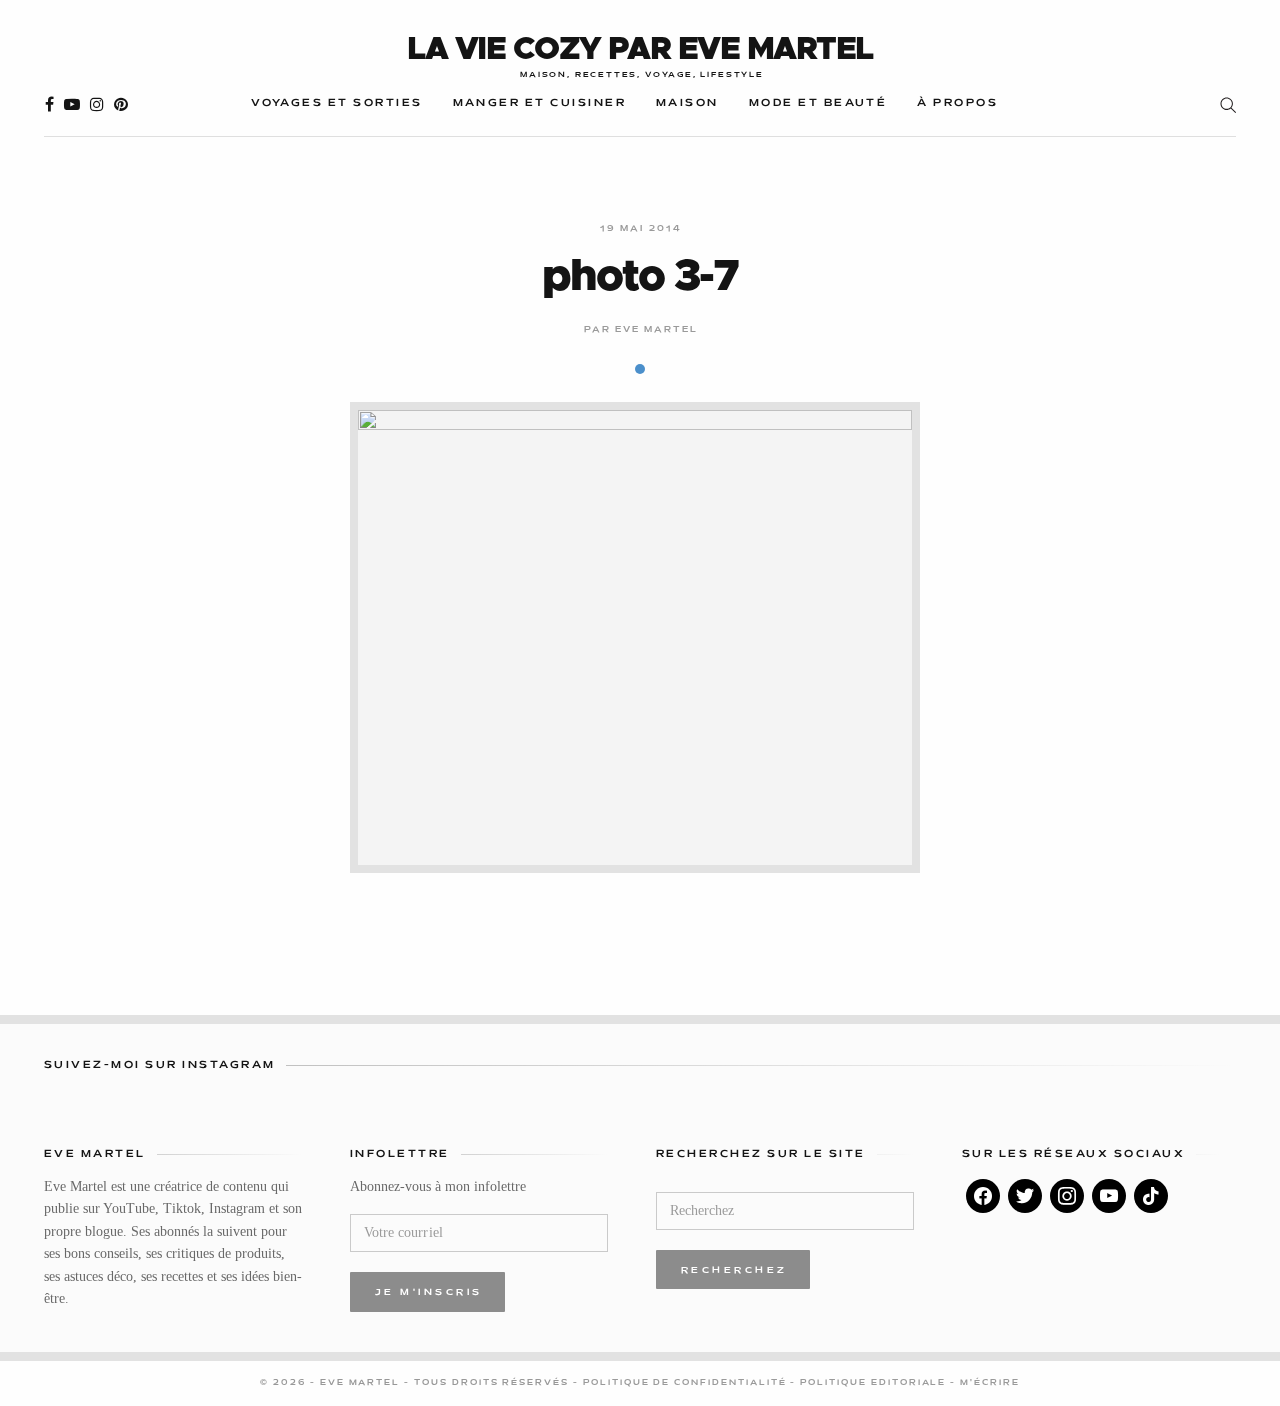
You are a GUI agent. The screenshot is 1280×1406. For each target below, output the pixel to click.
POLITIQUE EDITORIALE (875, 1383)
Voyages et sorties (336, 103)
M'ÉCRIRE (990, 1383)
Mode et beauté (818, 103)
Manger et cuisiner (539, 103)
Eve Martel (657, 330)
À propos (957, 103)
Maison (687, 103)
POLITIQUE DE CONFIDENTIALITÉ (687, 1383)
